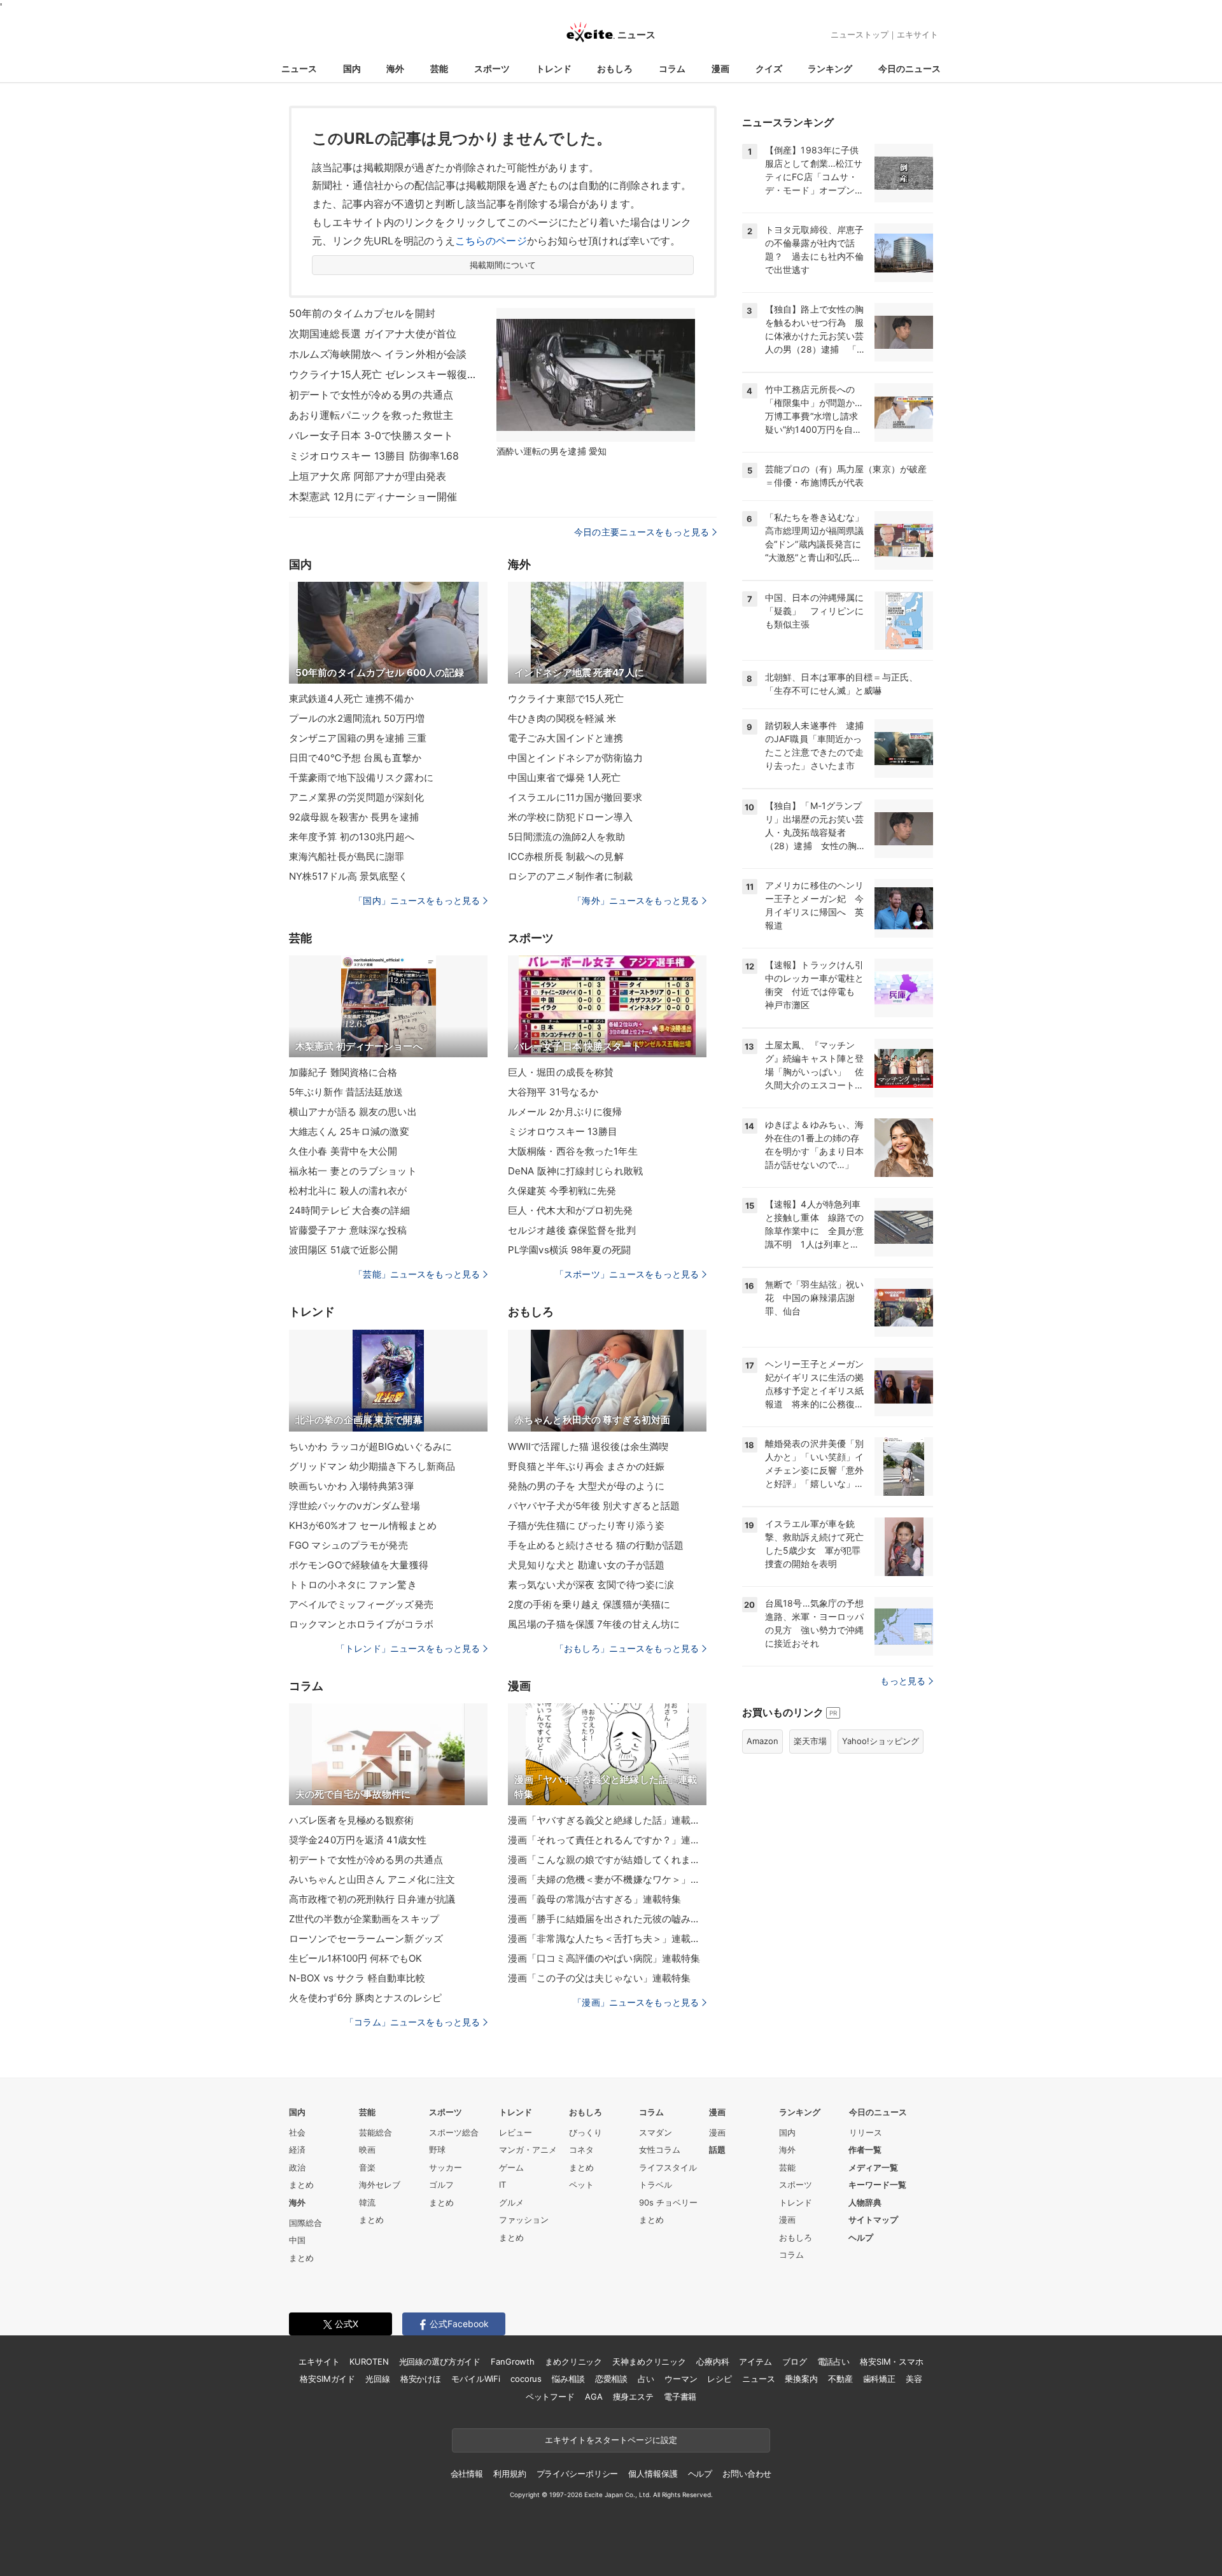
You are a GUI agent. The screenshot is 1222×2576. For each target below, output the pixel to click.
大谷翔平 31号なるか (553, 1092)
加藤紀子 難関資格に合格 (343, 1072)
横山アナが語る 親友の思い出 (353, 1112)
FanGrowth (513, 2361)
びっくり (586, 2132)
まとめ (301, 2185)
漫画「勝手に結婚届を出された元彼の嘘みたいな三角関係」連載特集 (607, 1919)
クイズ (769, 68)
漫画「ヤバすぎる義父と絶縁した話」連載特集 (607, 1820)
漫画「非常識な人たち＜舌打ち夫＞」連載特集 (607, 1939)
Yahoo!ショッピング (881, 1741)
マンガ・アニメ (528, 2150)
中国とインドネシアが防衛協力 (575, 758)
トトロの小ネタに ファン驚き (353, 1585)
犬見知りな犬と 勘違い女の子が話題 (586, 1565)
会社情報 (467, 2474)
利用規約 (509, 2474)
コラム (672, 68)
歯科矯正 (879, 2379)
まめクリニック (573, 2361)
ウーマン (681, 2379)
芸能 (439, 68)
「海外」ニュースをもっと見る (636, 900)
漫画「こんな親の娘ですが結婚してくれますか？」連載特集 (607, 1860)
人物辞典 (865, 2202)
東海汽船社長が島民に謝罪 (347, 856)
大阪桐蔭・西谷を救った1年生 (573, 1151)
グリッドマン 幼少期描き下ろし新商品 (372, 1466)
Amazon (762, 1741)
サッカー (446, 2167)
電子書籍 (680, 2397)
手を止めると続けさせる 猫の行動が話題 (596, 1545)
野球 (437, 2150)
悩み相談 (568, 2379)
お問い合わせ (747, 2474)
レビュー (516, 2132)
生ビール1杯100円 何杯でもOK (355, 1958)
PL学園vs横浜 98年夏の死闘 (569, 1250)
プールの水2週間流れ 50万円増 (357, 718)
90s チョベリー (668, 2202)
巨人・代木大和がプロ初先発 (571, 1210)
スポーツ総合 (454, 2132)
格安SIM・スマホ (892, 2361)
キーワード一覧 (877, 2185)
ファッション (524, 2220)
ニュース (299, 68)
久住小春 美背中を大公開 (343, 1151)
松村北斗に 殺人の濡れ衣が (348, 1191)
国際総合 (305, 2223)
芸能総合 (376, 2132)
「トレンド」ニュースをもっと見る (408, 1648)
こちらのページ (491, 241)
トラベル (656, 2185)
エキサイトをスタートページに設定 (611, 2440)
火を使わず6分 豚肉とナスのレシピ (365, 1998)
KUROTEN (369, 2361)
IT (502, 2185)
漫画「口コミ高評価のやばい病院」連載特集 (604, 1958)
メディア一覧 (873, 2167)
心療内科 (713, 2361)
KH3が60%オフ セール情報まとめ (363, 1525)
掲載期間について (503, 265)
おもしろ (615, 68)
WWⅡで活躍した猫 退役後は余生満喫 (588, 1446)
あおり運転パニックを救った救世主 (371, 415)
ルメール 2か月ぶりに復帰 (565, 1112)
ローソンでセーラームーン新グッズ (366, 1939)
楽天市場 (810, 1741)
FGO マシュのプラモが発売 (348, 1545)
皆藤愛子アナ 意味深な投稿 (348, 1230)
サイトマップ (873, 2220)
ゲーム (511, 2167)
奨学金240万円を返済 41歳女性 (358, 1840)
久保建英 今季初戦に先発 (562, 1191)
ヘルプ (861, 2237)
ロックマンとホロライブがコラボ (361, 1624)
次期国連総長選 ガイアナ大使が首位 (373, 334)
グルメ (511, 2202)
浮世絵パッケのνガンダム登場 (355, 1506)
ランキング (830, 68)
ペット (581, 2185)
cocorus (526, 2379)
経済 (297, 2150)
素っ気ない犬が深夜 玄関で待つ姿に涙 (591, 1585)
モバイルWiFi (476, 2379)
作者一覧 (865, 2150)
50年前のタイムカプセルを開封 (362, 313)
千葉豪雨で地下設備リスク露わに (361, 778)
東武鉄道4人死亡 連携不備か (351, 699)
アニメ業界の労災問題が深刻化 (356, 797)
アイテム (755, 2361)
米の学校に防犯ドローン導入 (571, 817)
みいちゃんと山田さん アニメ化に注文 (372, 1879)
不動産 (840, 2379)
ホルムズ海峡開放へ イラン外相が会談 (378, 354)
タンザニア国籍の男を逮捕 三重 (358, 738)
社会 (297, 2132)
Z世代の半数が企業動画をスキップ (364, 1919)
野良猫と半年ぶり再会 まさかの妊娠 (586, 1466)
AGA (594, 2397)
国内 (352, 68)
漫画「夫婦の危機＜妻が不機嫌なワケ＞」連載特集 (607, 1879)
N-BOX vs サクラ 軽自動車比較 (357, 1978)
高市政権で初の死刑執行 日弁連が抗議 (372, 1899)
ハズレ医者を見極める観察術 (352, 1820)
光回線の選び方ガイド (440, 2361)
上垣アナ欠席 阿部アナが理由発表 (368, 476)
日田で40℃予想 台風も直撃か (355, 758)
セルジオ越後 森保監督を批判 (572, 1230)
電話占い (833, 2361)
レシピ (720, 2379)
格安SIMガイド (327, 2379)
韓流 (367, 2202)
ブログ (795, 2361)
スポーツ (492, 68)
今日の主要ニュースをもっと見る (642, 532)
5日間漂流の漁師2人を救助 (567, 837)
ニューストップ (860, 34)
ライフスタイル (668, 2167)
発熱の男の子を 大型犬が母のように (586, 1486)
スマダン (656, 2132)
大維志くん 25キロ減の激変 (349, 1131)
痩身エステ (633, 2397)
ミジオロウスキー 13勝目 (563, 1131)
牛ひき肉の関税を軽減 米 (562, 718)
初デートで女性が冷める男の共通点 (371, 395)
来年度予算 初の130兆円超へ (352, 837)
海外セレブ (380, 2185)
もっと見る (903, 1681)
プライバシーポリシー (578, 2474)
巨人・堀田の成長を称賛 (561, 1072)
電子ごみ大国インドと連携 (565, 738)
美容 (914, 2379)
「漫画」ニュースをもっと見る (636, 2002)
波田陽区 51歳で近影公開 (344, 1250)
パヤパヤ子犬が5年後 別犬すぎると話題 (594, 1506)
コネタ (581, 2150)
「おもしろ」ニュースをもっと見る (627, 1648)
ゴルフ (441, 2185)
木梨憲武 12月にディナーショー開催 (373, 496)
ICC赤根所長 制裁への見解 (566, 856)
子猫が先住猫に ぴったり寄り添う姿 (586, 1525)
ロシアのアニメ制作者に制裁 (571, 876)
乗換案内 (801, 2379)
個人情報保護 (653, 2474)
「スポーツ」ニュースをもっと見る (627, 1274)
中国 (297, 2240)
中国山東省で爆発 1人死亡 (565, 778)
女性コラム (660, 2150)
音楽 (367, 2167)
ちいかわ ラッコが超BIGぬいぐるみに (370, 1446)
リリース (866, 2132)
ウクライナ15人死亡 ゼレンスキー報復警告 (384, 374)
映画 (367, 2150)
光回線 (378, 2379)
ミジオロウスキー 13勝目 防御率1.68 (374, 456)
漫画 (720, 68)
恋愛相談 (611, 2379)
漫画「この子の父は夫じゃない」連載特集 (599, 1978)
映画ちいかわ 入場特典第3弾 (351, 1486)
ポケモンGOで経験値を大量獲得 (359, 1565)
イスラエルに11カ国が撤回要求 (575, 797)
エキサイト (917, 34)
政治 (297, 2167)
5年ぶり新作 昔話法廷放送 (346, 1092)
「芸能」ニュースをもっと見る (417, 1274)
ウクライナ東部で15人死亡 (566, 699)
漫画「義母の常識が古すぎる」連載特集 (594, 1899)
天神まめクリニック (649, 2361)
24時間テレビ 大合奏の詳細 (349, 1210)
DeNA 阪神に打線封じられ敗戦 (575, 1171)
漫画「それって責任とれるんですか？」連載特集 (607, 1840)
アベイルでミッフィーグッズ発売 (361, 1604)
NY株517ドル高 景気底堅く (348, 876)
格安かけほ (421, 2379)
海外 (395, 68)
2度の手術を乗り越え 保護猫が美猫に (589, 1604)
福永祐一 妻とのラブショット (353, 1171)
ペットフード (550, 2397)
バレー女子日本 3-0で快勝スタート (371, 435)
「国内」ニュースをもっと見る (417, 900)
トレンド (554, 68)
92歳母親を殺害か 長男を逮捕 (354, 817)
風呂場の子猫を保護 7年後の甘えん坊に (594, 1624)
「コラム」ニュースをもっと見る (412, 2022)
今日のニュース (909, 68)
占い (646, 2379)
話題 (717, 2150)
